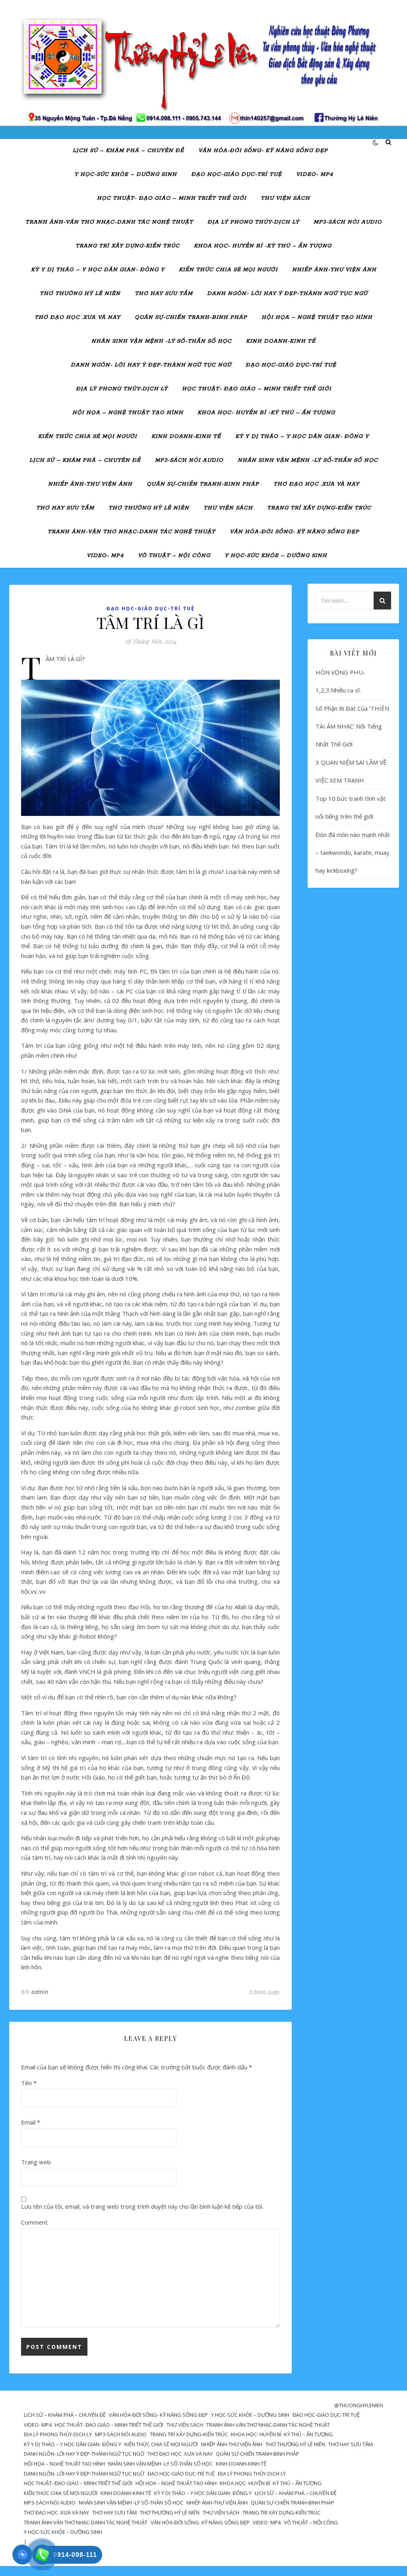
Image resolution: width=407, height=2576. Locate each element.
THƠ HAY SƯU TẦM (164, 294)
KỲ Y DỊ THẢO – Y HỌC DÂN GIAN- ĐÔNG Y (98, 270)
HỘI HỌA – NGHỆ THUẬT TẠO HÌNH (317, 317)
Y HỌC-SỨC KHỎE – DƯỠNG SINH (126, 174)
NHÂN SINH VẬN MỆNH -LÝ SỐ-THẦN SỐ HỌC (162, 341)
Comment (34, 2222)
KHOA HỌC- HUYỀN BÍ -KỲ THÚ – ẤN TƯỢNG (263, 246)
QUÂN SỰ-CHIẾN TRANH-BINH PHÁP (191, 317)
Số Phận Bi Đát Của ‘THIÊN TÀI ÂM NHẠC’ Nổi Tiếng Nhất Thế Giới (352, 726)
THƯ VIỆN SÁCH (285, 198)
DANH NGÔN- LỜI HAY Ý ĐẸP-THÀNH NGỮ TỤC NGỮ (287, 294)
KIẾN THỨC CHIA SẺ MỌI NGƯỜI (228, 270)
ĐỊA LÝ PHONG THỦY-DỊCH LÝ (253, 222)
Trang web (36, 2162)
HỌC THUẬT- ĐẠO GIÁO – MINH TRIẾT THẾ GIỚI (172, 198)
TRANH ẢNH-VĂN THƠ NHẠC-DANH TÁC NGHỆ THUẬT (109, 222)
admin (40, 1992)
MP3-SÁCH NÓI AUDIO (348, 222)
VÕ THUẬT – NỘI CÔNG (174, 556)
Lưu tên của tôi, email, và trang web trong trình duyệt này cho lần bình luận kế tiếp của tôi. (142, 2206)
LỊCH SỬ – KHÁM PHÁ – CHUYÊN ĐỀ (128, 151)
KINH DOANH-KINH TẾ (281, 341)
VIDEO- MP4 (315, 174)
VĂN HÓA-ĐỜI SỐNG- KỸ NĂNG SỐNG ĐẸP (263, 151)
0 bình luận (265, 1992)
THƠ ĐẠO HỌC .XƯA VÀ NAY (78, 317)
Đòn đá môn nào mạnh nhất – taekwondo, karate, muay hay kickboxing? (353, 852)
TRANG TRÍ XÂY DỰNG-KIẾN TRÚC (128, 246)
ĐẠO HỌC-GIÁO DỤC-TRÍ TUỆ (236, 174)
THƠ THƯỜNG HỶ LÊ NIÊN (80, 294)
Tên (29, 2083)
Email (31, 2122)
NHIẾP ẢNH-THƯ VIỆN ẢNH (334, 270)
